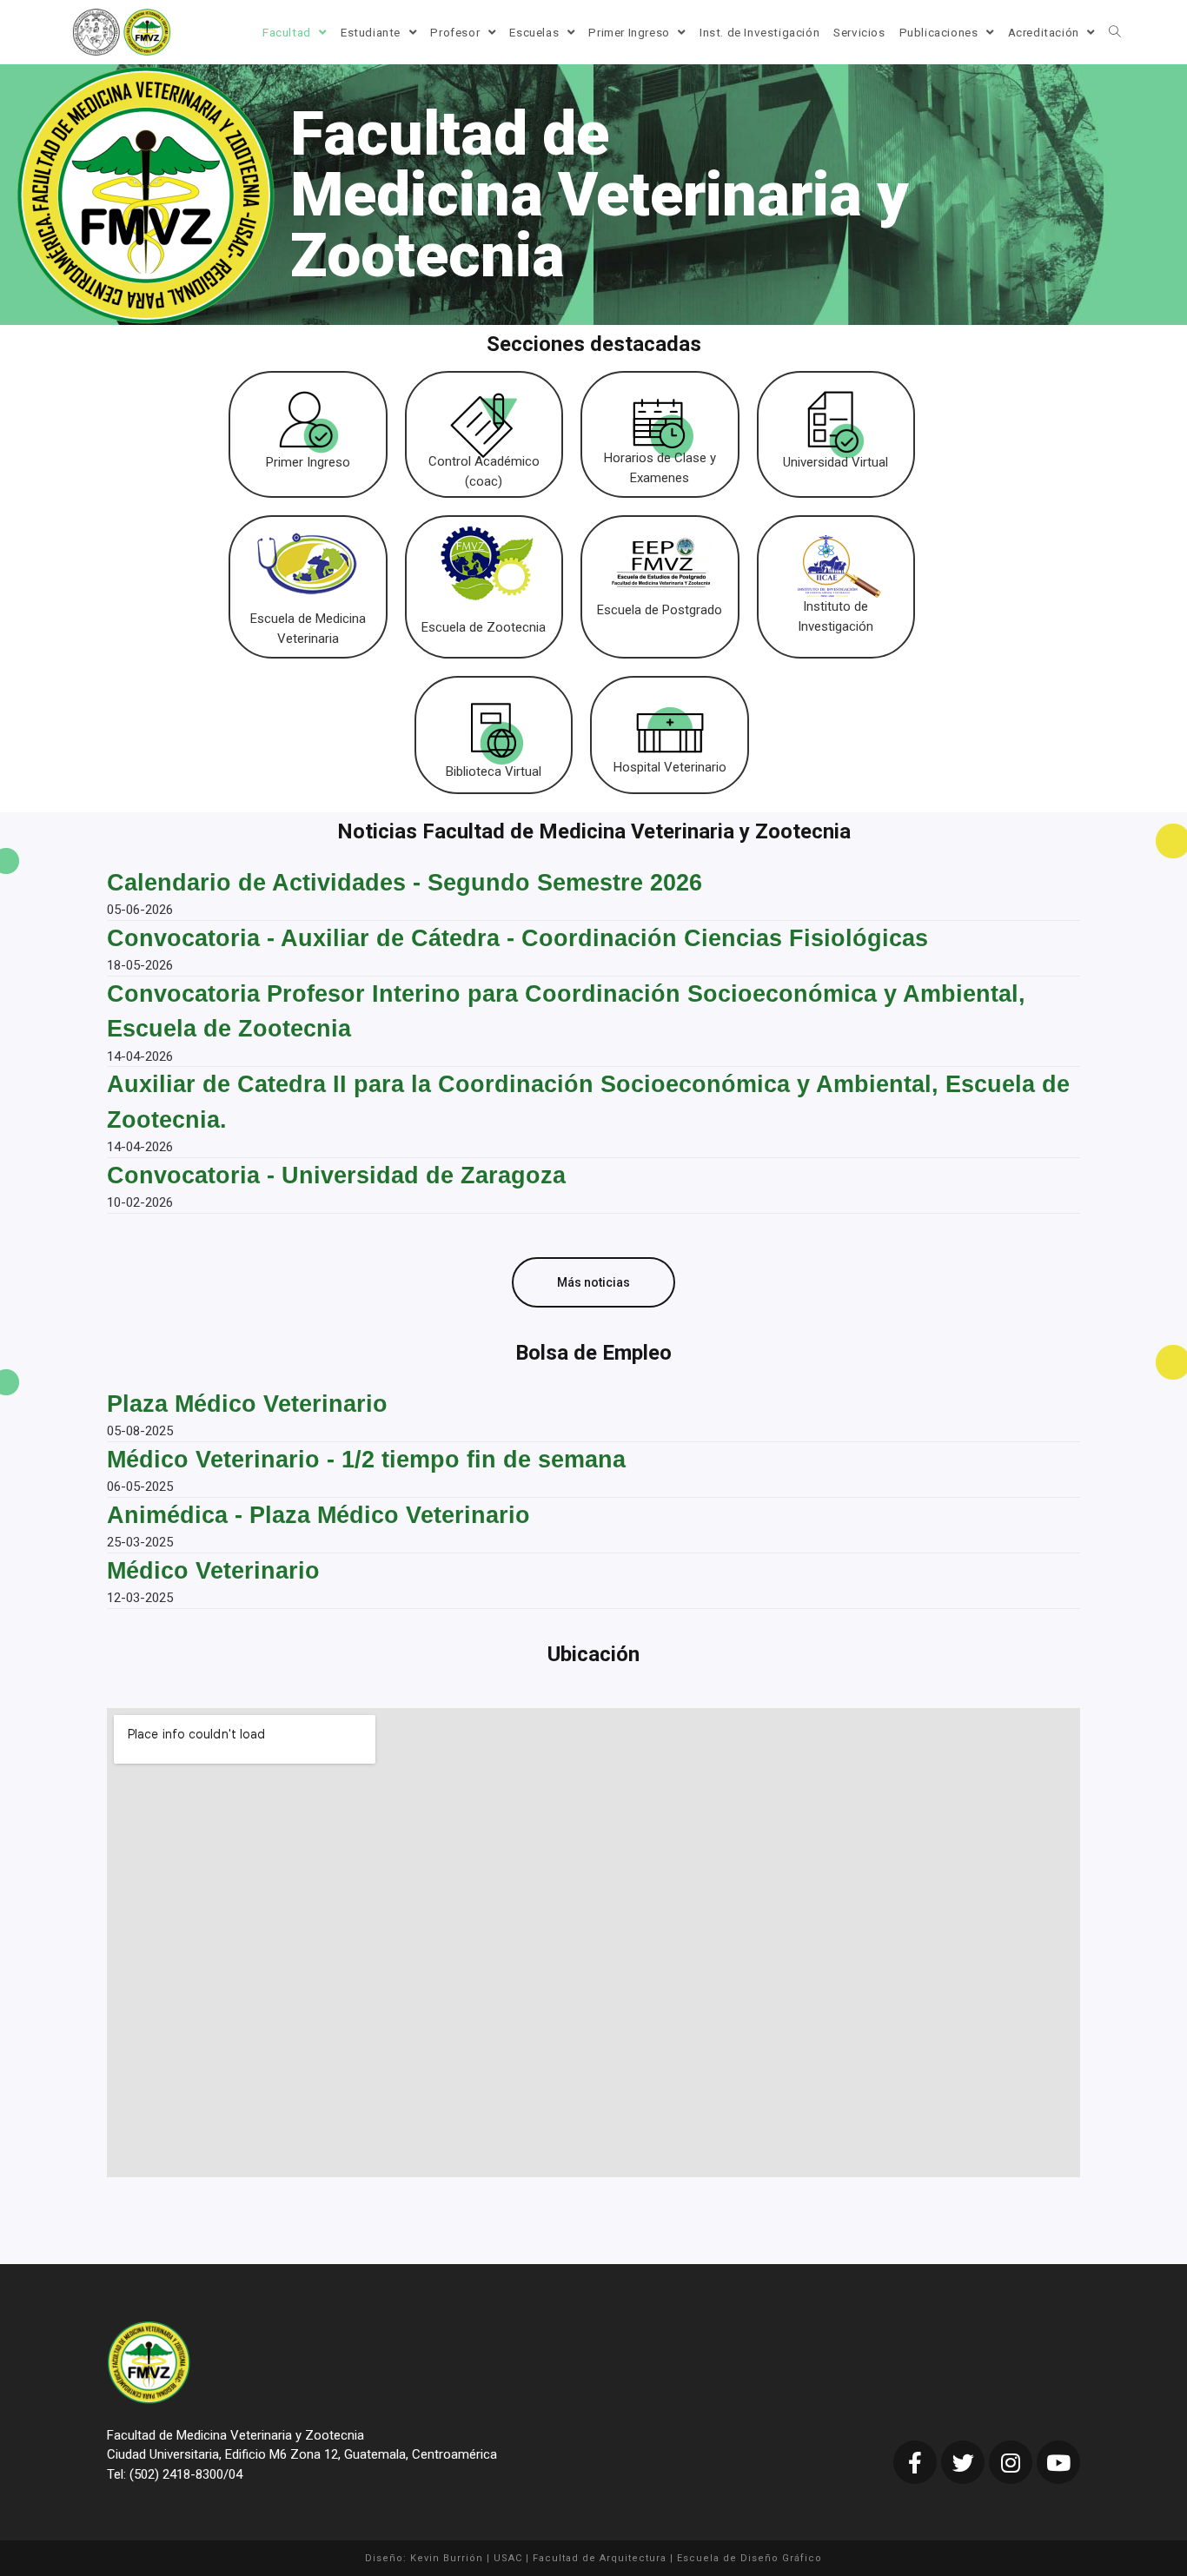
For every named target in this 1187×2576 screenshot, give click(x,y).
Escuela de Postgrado (660, 610)
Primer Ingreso (308, 462)
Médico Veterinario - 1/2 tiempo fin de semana (366, 1460)
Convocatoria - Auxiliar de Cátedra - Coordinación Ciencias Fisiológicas (517, 938)
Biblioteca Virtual (494, 771)
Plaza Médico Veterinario (247, 1404)
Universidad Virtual (836, 462)
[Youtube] (1058, 2462)
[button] (593, 1282)
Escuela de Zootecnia (484, 627)
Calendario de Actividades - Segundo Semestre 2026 (405, 883)
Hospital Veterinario (670, 767)
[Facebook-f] (915, 2462)
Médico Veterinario (213, 1571)
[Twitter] (963, 2462)
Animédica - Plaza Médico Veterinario (318, 1515)
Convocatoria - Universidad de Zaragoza (336, 1175)
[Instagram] (1011, 2462)
